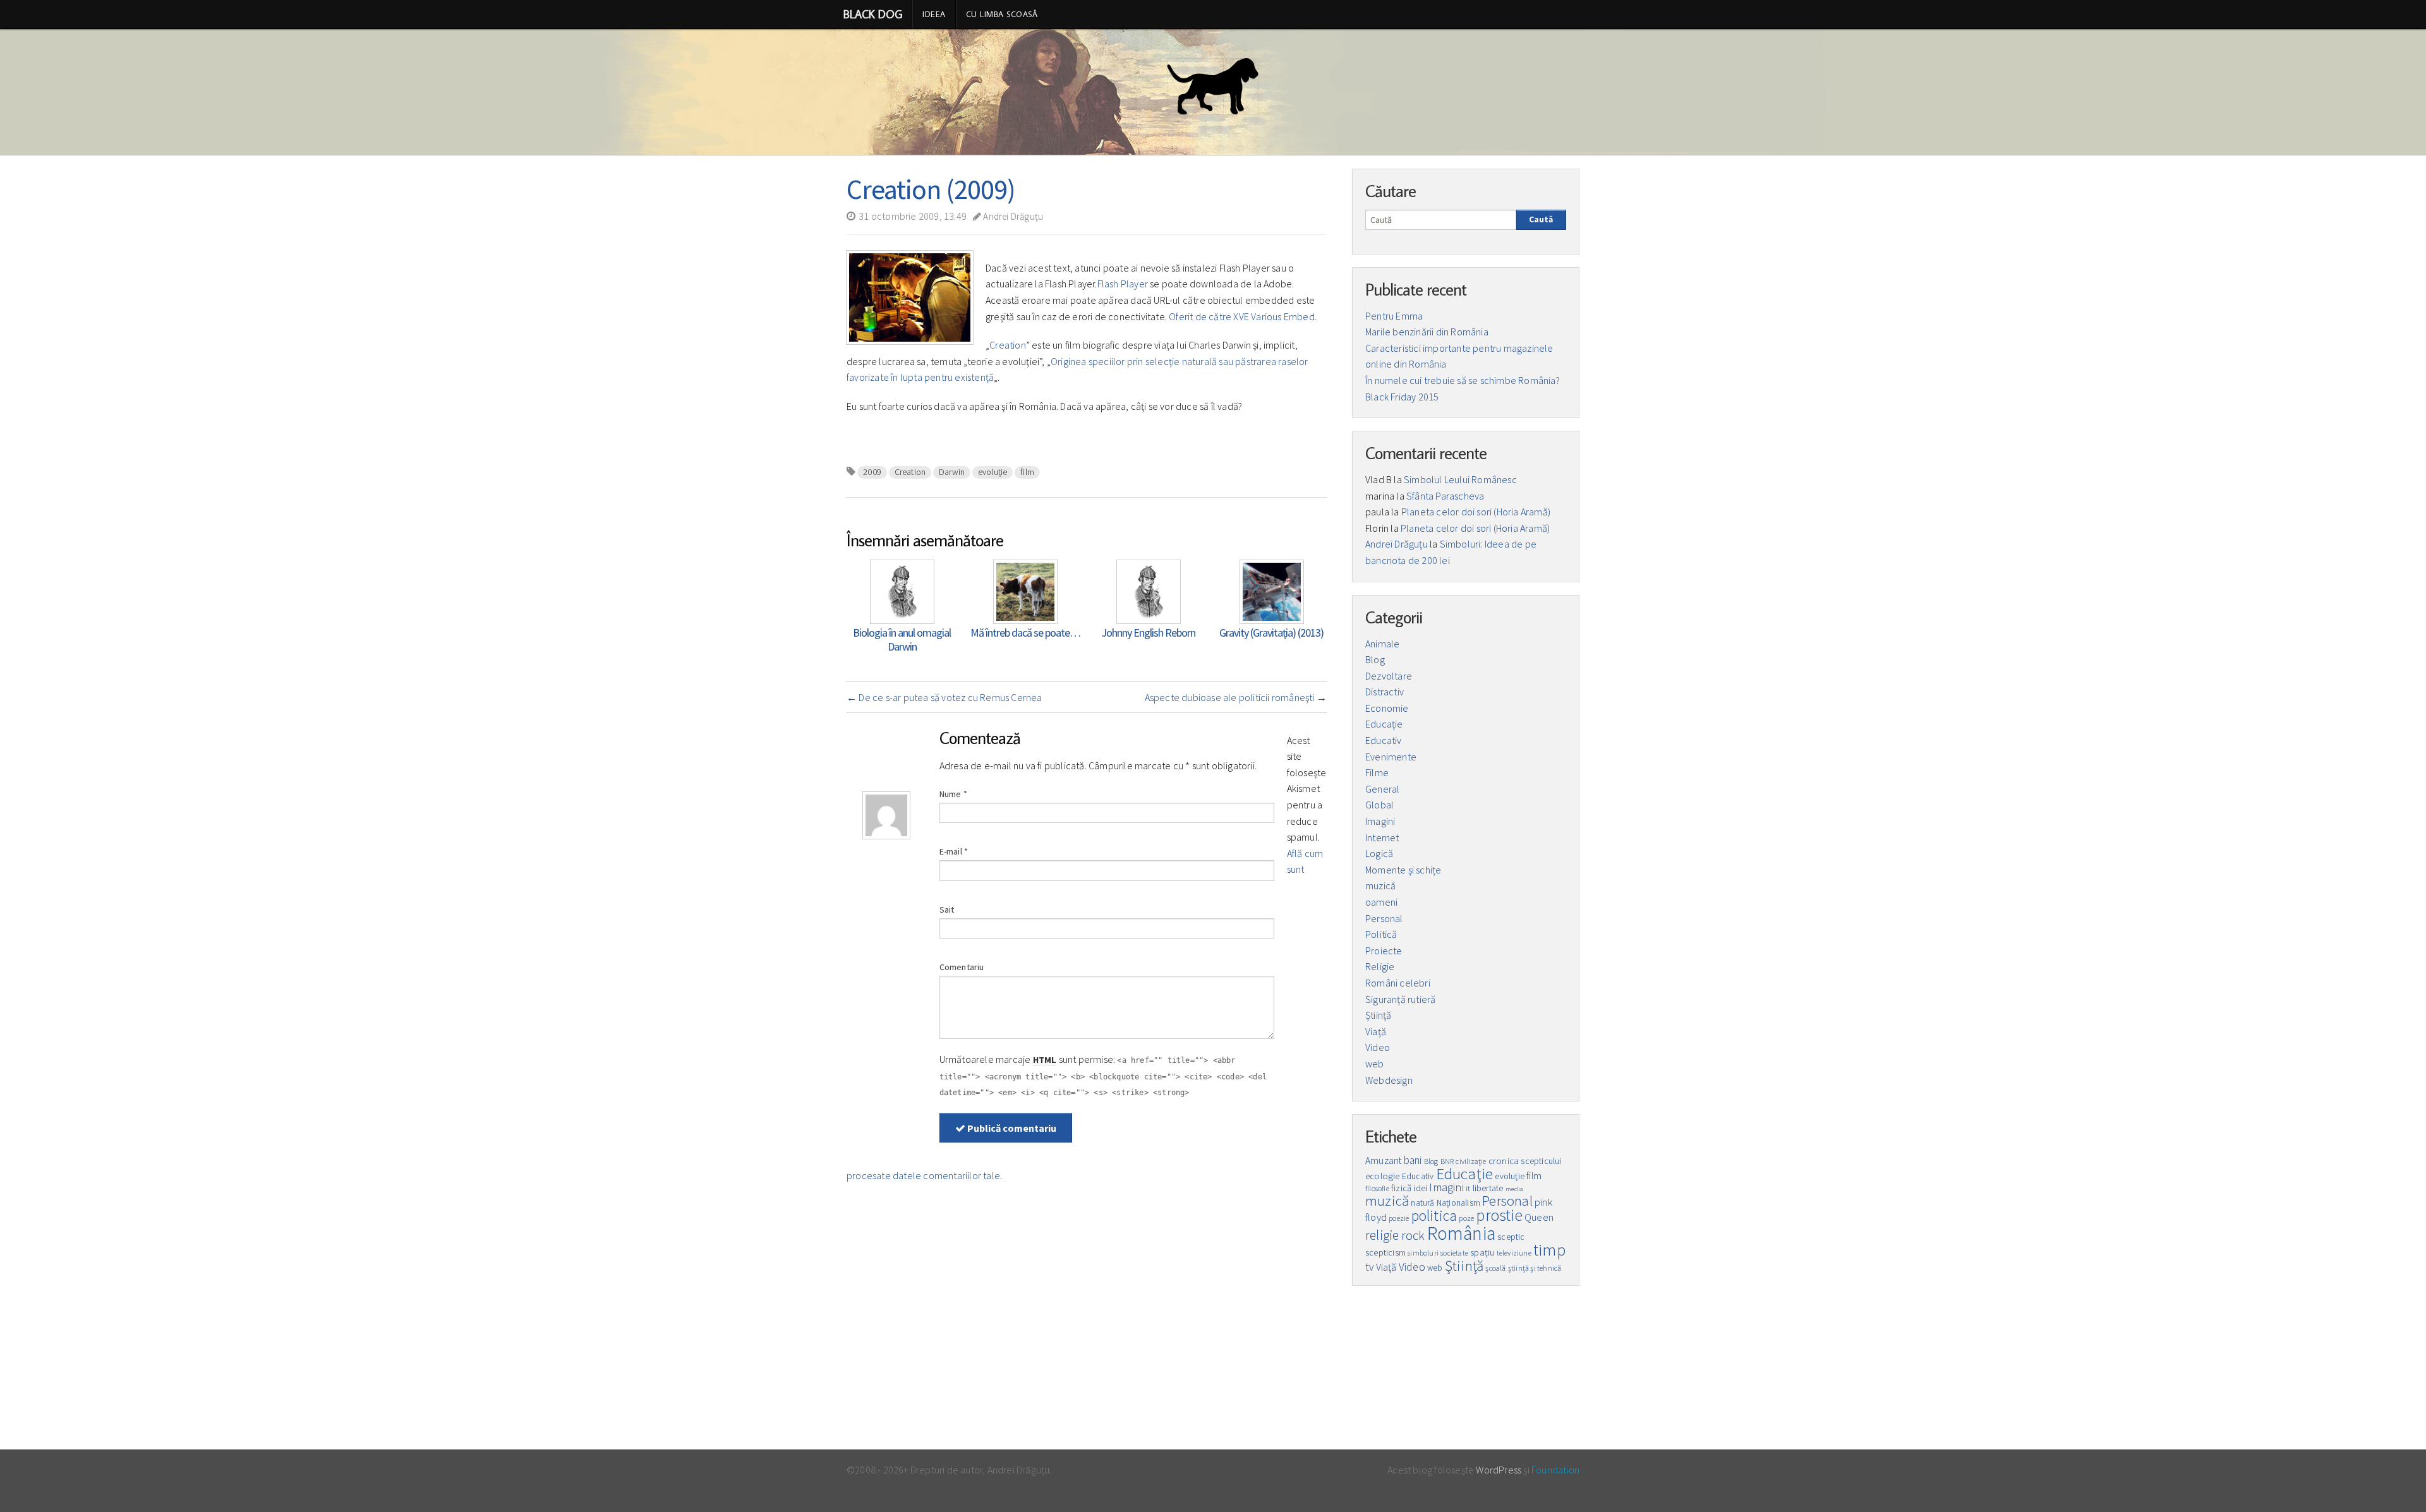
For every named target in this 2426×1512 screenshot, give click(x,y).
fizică (1401, 1188)
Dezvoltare (1389, 676)
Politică (1381, 934)
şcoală (1495, 1268)
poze (1466, 1218)
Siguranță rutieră (1400, 999)
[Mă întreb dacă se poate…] (1025, 591)
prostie (1499, 1215)
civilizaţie (1471, 1161)
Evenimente (1391, 757)
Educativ (1384, 740)
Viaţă (1376, 1031)
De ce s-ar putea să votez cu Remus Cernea (944, 697)
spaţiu (1482, 1252)
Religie (1380, 966)
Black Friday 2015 (1402, 397)
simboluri (1423, 1253)
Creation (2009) (931, 189)
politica (1434, 1215)
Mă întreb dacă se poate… (1025, 633)
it (1468, 1188)
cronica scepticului (1525, 1161)
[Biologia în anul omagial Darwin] (902, 591)
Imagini (1380, 821)
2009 (872, 472)
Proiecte (1384, 951)
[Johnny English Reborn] (1149, 591)
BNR (1447, 1161)
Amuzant (1383, 1161)
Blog (1375, 659)
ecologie (1383, 1176)
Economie (1387, 708)
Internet (1382, 837)
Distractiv (1385, 692)
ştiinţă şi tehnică (1535, 1268)
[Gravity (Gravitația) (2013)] (1272, 591)
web (1375, 1064)
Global (1379, 805)
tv (1369, 1267)
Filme (1377, 772)
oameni (1381, 902)
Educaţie (1384, 724)
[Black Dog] (1213, 92)
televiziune (1514, 1253)
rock (1413, 1235)
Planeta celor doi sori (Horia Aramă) (1476, 512)
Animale (1382, 644)
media (1515, 1189)
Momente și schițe (1403, 870)
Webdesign (1389, 1080)
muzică (1380, 885)
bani (1413, 1160)
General (1382, 789)
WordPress (1499, 1470)
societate (1454, 1253)
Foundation (1555, 1470)
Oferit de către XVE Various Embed (1242, 316)
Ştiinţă (1378, 1015)
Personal (1384, 918)
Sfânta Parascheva (1445, 496)
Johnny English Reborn (1148, 633)
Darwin (952, 472)
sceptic (1511, 1237)
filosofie (1377, 1188)
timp (1549, 1250)
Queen (1539, 1217)
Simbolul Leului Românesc (1460, 479)
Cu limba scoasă (1002, 14)
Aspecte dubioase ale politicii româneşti (1236, 697)
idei (1420, 1188)
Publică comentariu (1011, 1128)
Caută (1541, 219)
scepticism (1385, 1253)
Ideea (934, 14)
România (1461, 1233)
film (1027, 472)
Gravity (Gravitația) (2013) (1271, 633)
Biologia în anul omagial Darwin (902, 639)
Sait (947, 909)
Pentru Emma (1394, 316)
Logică (1379, 853)
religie (1382, 1235)
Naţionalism (1458, 1203)
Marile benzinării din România (1427, 332)
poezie (1399, 1218)
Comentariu (962, 967)
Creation (1008, 345)
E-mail (954, 851)
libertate (1488, 1188)
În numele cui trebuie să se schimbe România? (1463, 380)
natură (1422, 1203)
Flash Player (1123, 284)
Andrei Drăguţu (1012, 216)
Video (1378, 1047)
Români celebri (1398, 983)
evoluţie (993, 472)
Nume (953, 794)
